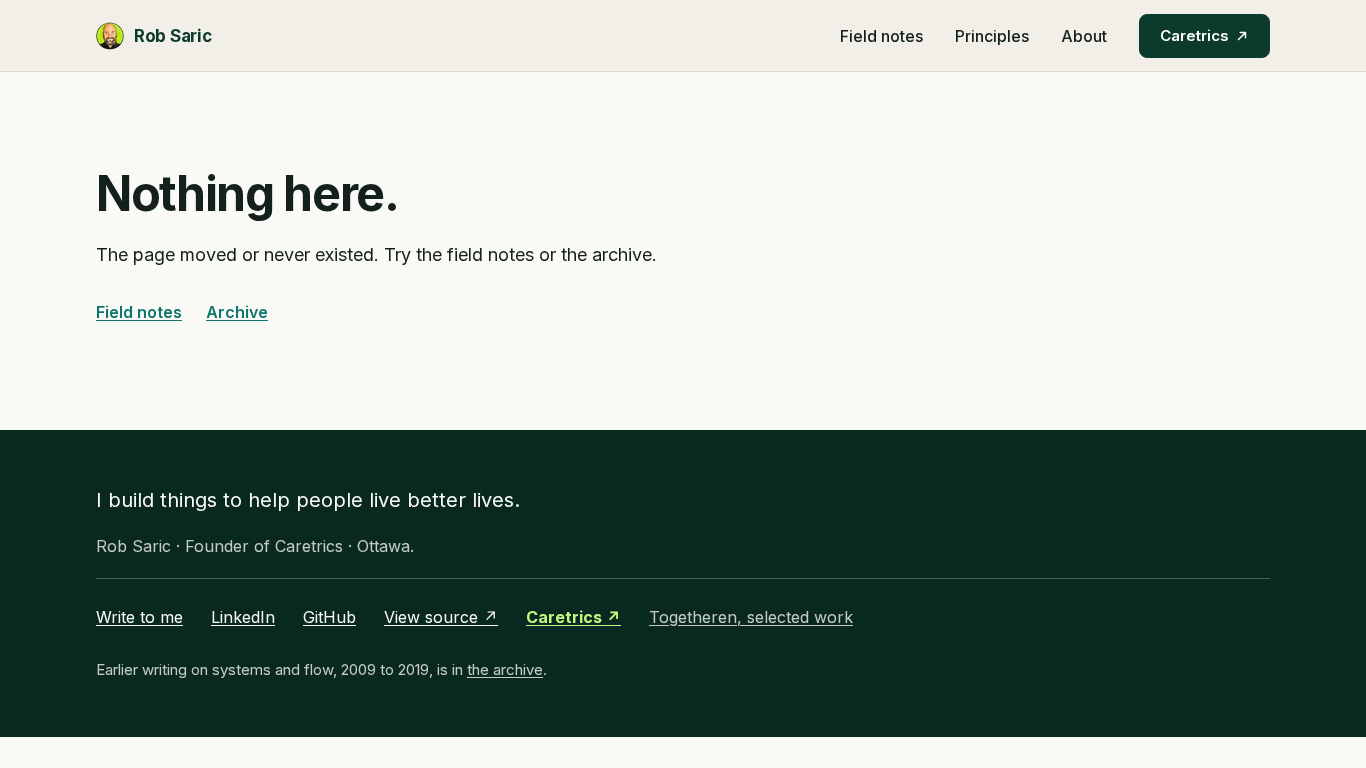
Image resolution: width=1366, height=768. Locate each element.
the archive (505, 669)
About (1084, 36)
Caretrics (1194, 35)
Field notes (881, 36)
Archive (237, 312)
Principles (992, 36)
